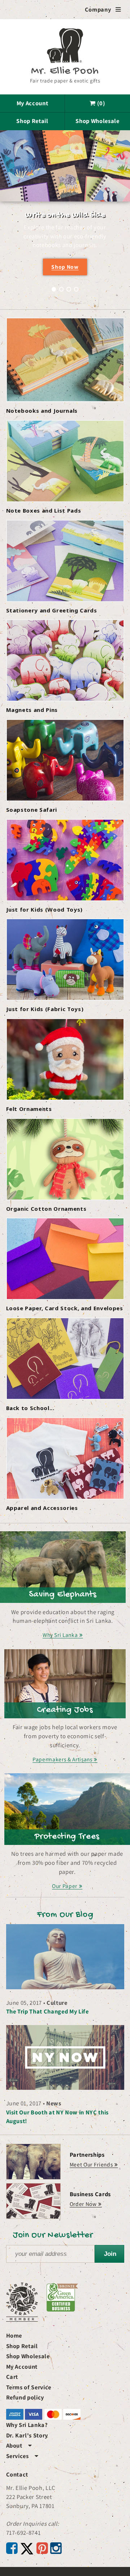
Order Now (83, 2204)
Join (110, 2254)
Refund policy (25, 2397)
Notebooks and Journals (42, 411)
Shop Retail (32, 121)
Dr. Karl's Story (27, 2435)
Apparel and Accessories (42, 1508)
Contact (17, 2474)
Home (14, 2335)
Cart (12, 2377)
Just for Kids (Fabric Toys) (45, 1009)
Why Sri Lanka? (27, 2425)
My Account (32, 103)
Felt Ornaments (29, 1109)
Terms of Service (29, 2387)
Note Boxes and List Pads (44, 510)
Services (22, 2456)
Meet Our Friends (91, 2164)
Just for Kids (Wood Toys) (45, 909)
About (19, 2445)
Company (103, 9)
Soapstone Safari (32, 810)
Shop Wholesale (97, 121)
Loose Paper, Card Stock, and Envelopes (65, 1308)
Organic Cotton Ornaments (46, 1209)
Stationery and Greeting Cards (52, 610)
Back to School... (30, 1408)
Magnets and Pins (32, 710)
